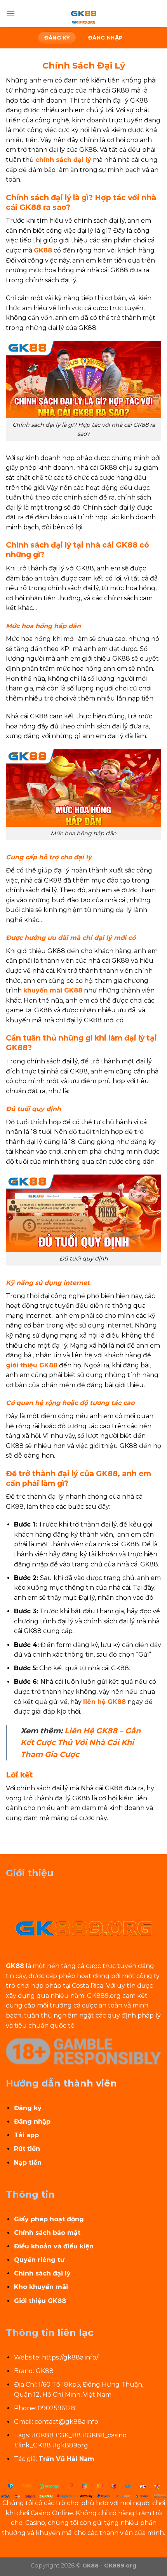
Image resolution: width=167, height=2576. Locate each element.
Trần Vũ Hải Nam (66, 2459)
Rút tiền (27, 2149)
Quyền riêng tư (39, 2260)
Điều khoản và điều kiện (54, 2246)
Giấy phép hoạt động (49, 2219)
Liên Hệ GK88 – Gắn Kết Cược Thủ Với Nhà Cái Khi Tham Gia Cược (81, 1742)
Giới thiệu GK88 (40, 2301)
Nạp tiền (28, 2163)
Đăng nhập (32, 2122)
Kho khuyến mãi (41, 2287)
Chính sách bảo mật (47, 2233)
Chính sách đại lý (42, 2273)
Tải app (26, 2135)
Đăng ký (28, 2108)
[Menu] (10, 13)
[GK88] (83, 14)
